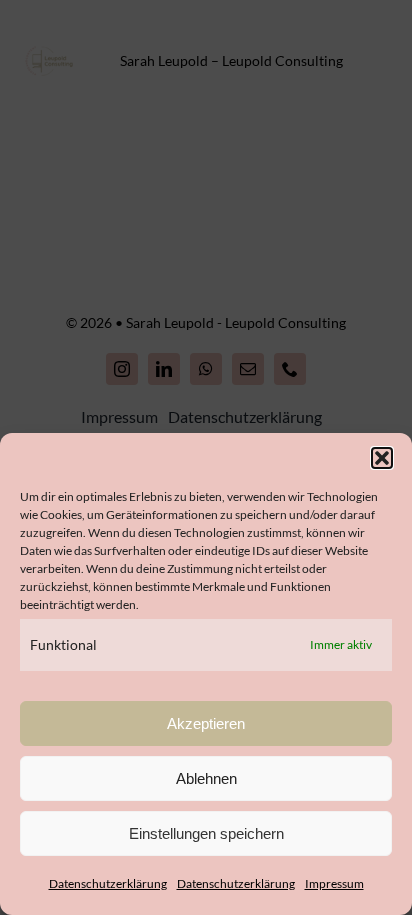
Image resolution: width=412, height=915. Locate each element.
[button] (382, 458)
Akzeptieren (206, 723)
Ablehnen (206, 778)
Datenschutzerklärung (108, 883)
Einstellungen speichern (206, 833)
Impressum (334, 883)
